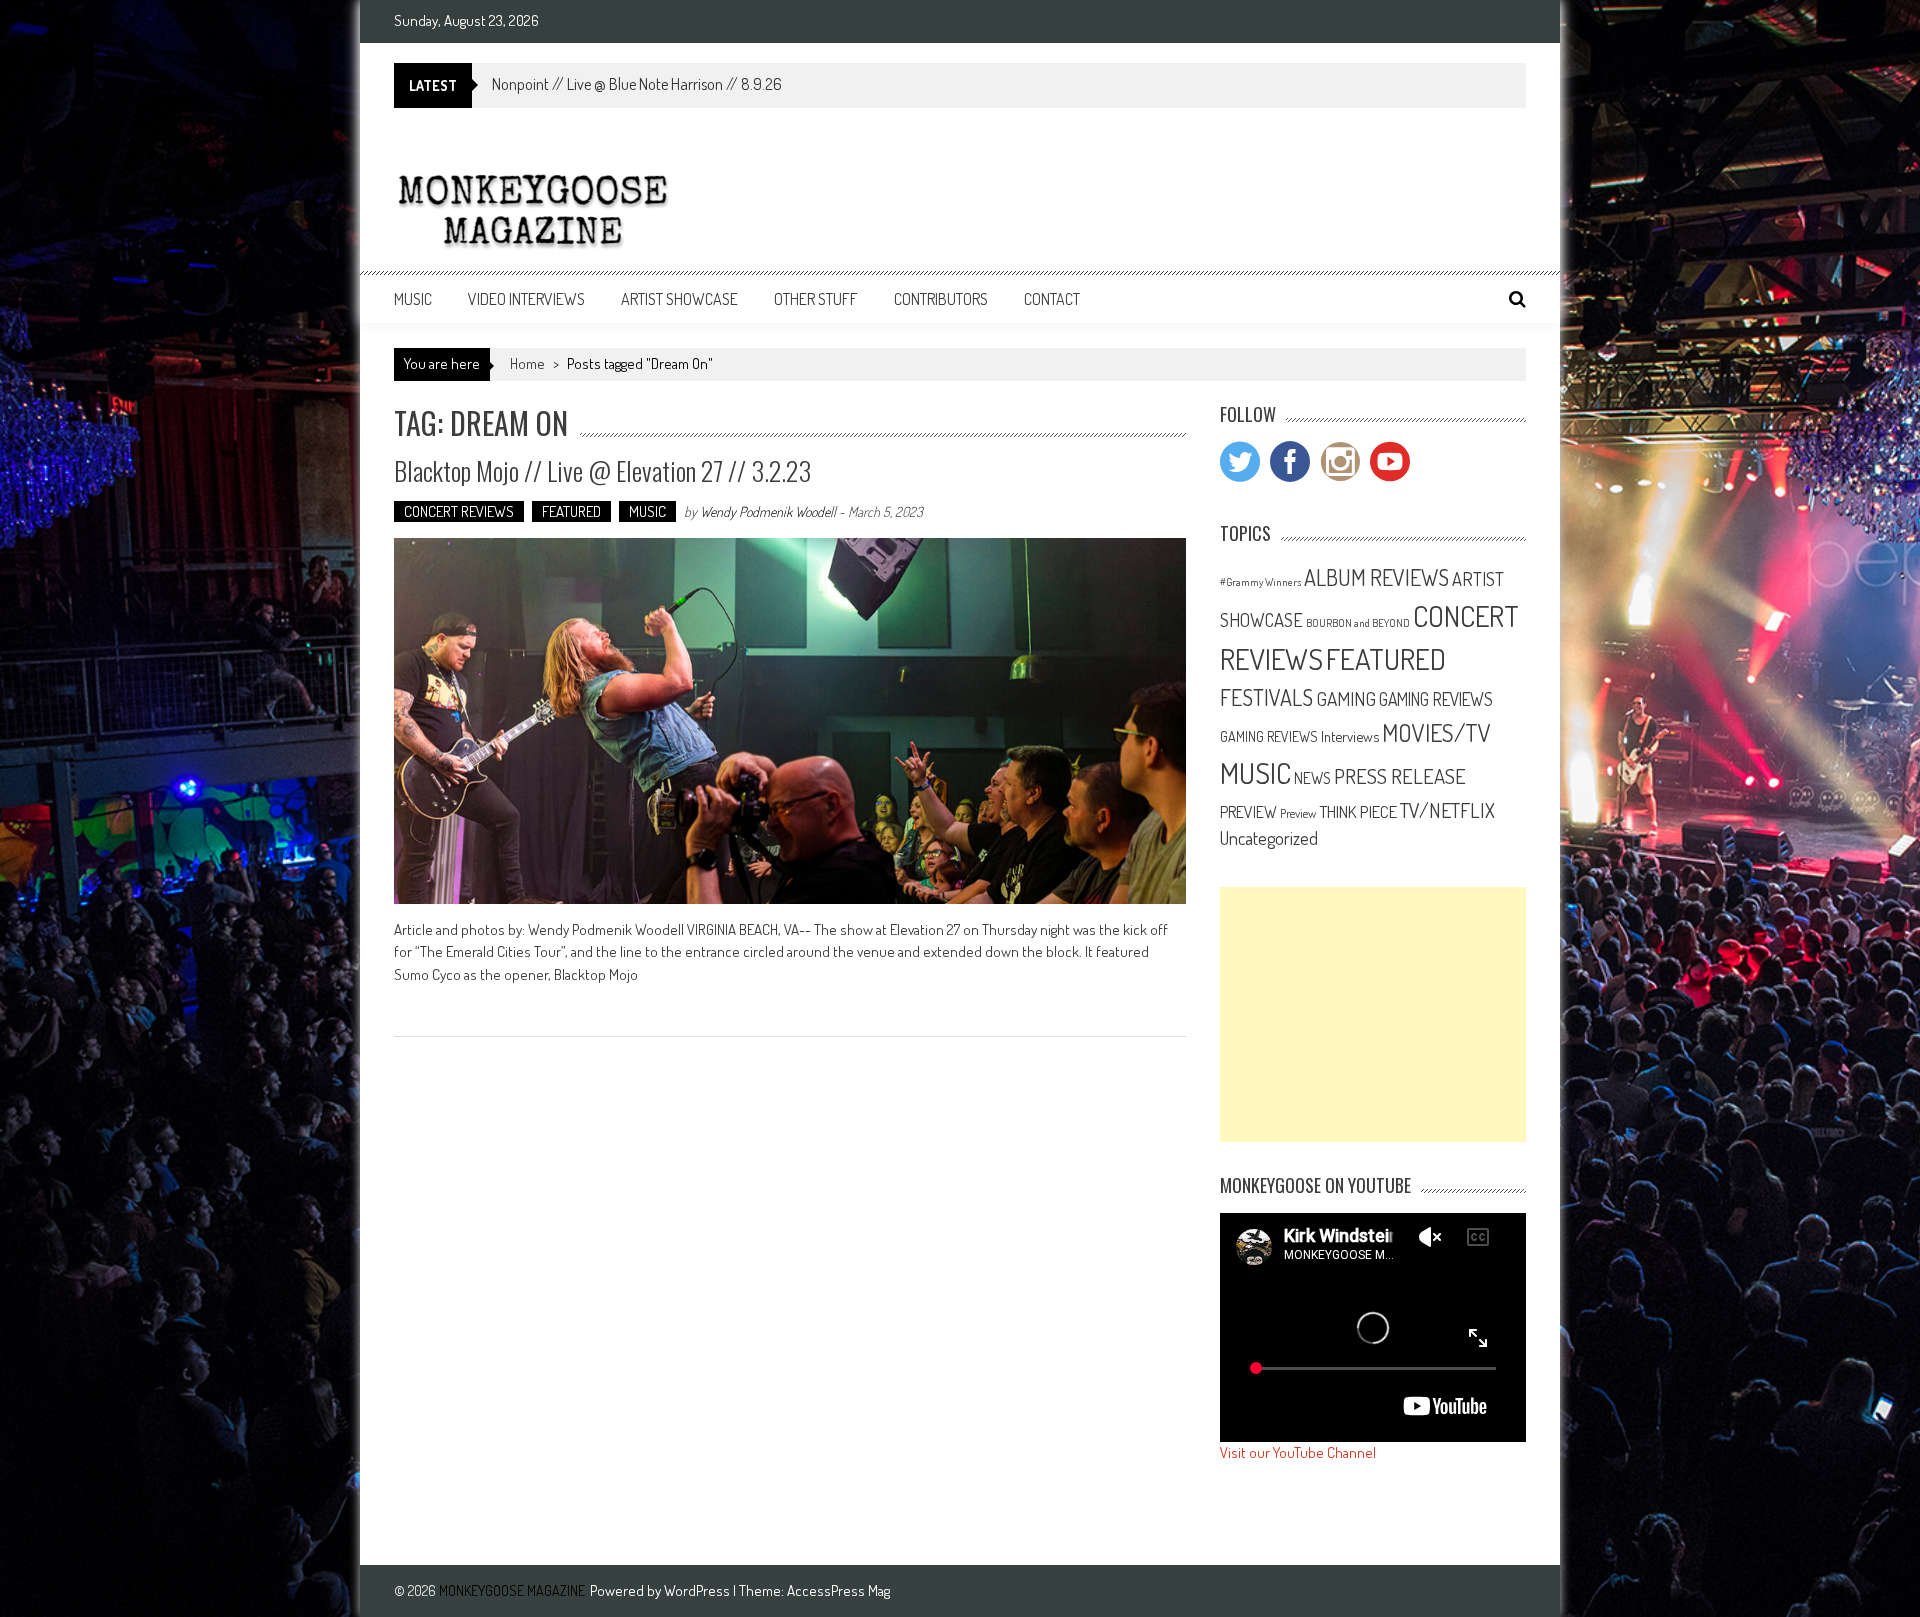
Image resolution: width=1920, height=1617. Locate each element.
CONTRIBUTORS (941, 299)
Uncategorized (1269, 838)
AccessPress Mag (838, 1590)
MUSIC (413, 299)
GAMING (1346, 698)
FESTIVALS (1266, 697)
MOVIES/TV (1436, 732)
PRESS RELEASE (1400, 776)
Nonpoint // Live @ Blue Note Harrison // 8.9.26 (637, 84)
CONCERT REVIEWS (459, 511)
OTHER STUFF (816, 299)
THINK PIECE (1358, 811)
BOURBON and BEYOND (1358, 623)
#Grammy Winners (1260, 582)
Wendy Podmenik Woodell (768, 511)
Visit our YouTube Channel (1298, 1452)
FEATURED (571, 511)
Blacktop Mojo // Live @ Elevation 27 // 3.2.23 (602, 470)
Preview (1298, 813)
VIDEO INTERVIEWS (526, 299)
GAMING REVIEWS (1436, 699)
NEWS (1312, 778)
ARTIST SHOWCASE (679, 299)
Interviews (1350, 736)
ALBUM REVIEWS (1376, 577)
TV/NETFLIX (1447, 810)
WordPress (698, 1590)
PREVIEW (1248, 811)
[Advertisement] (1373, 1014)
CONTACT (1052, 299)
